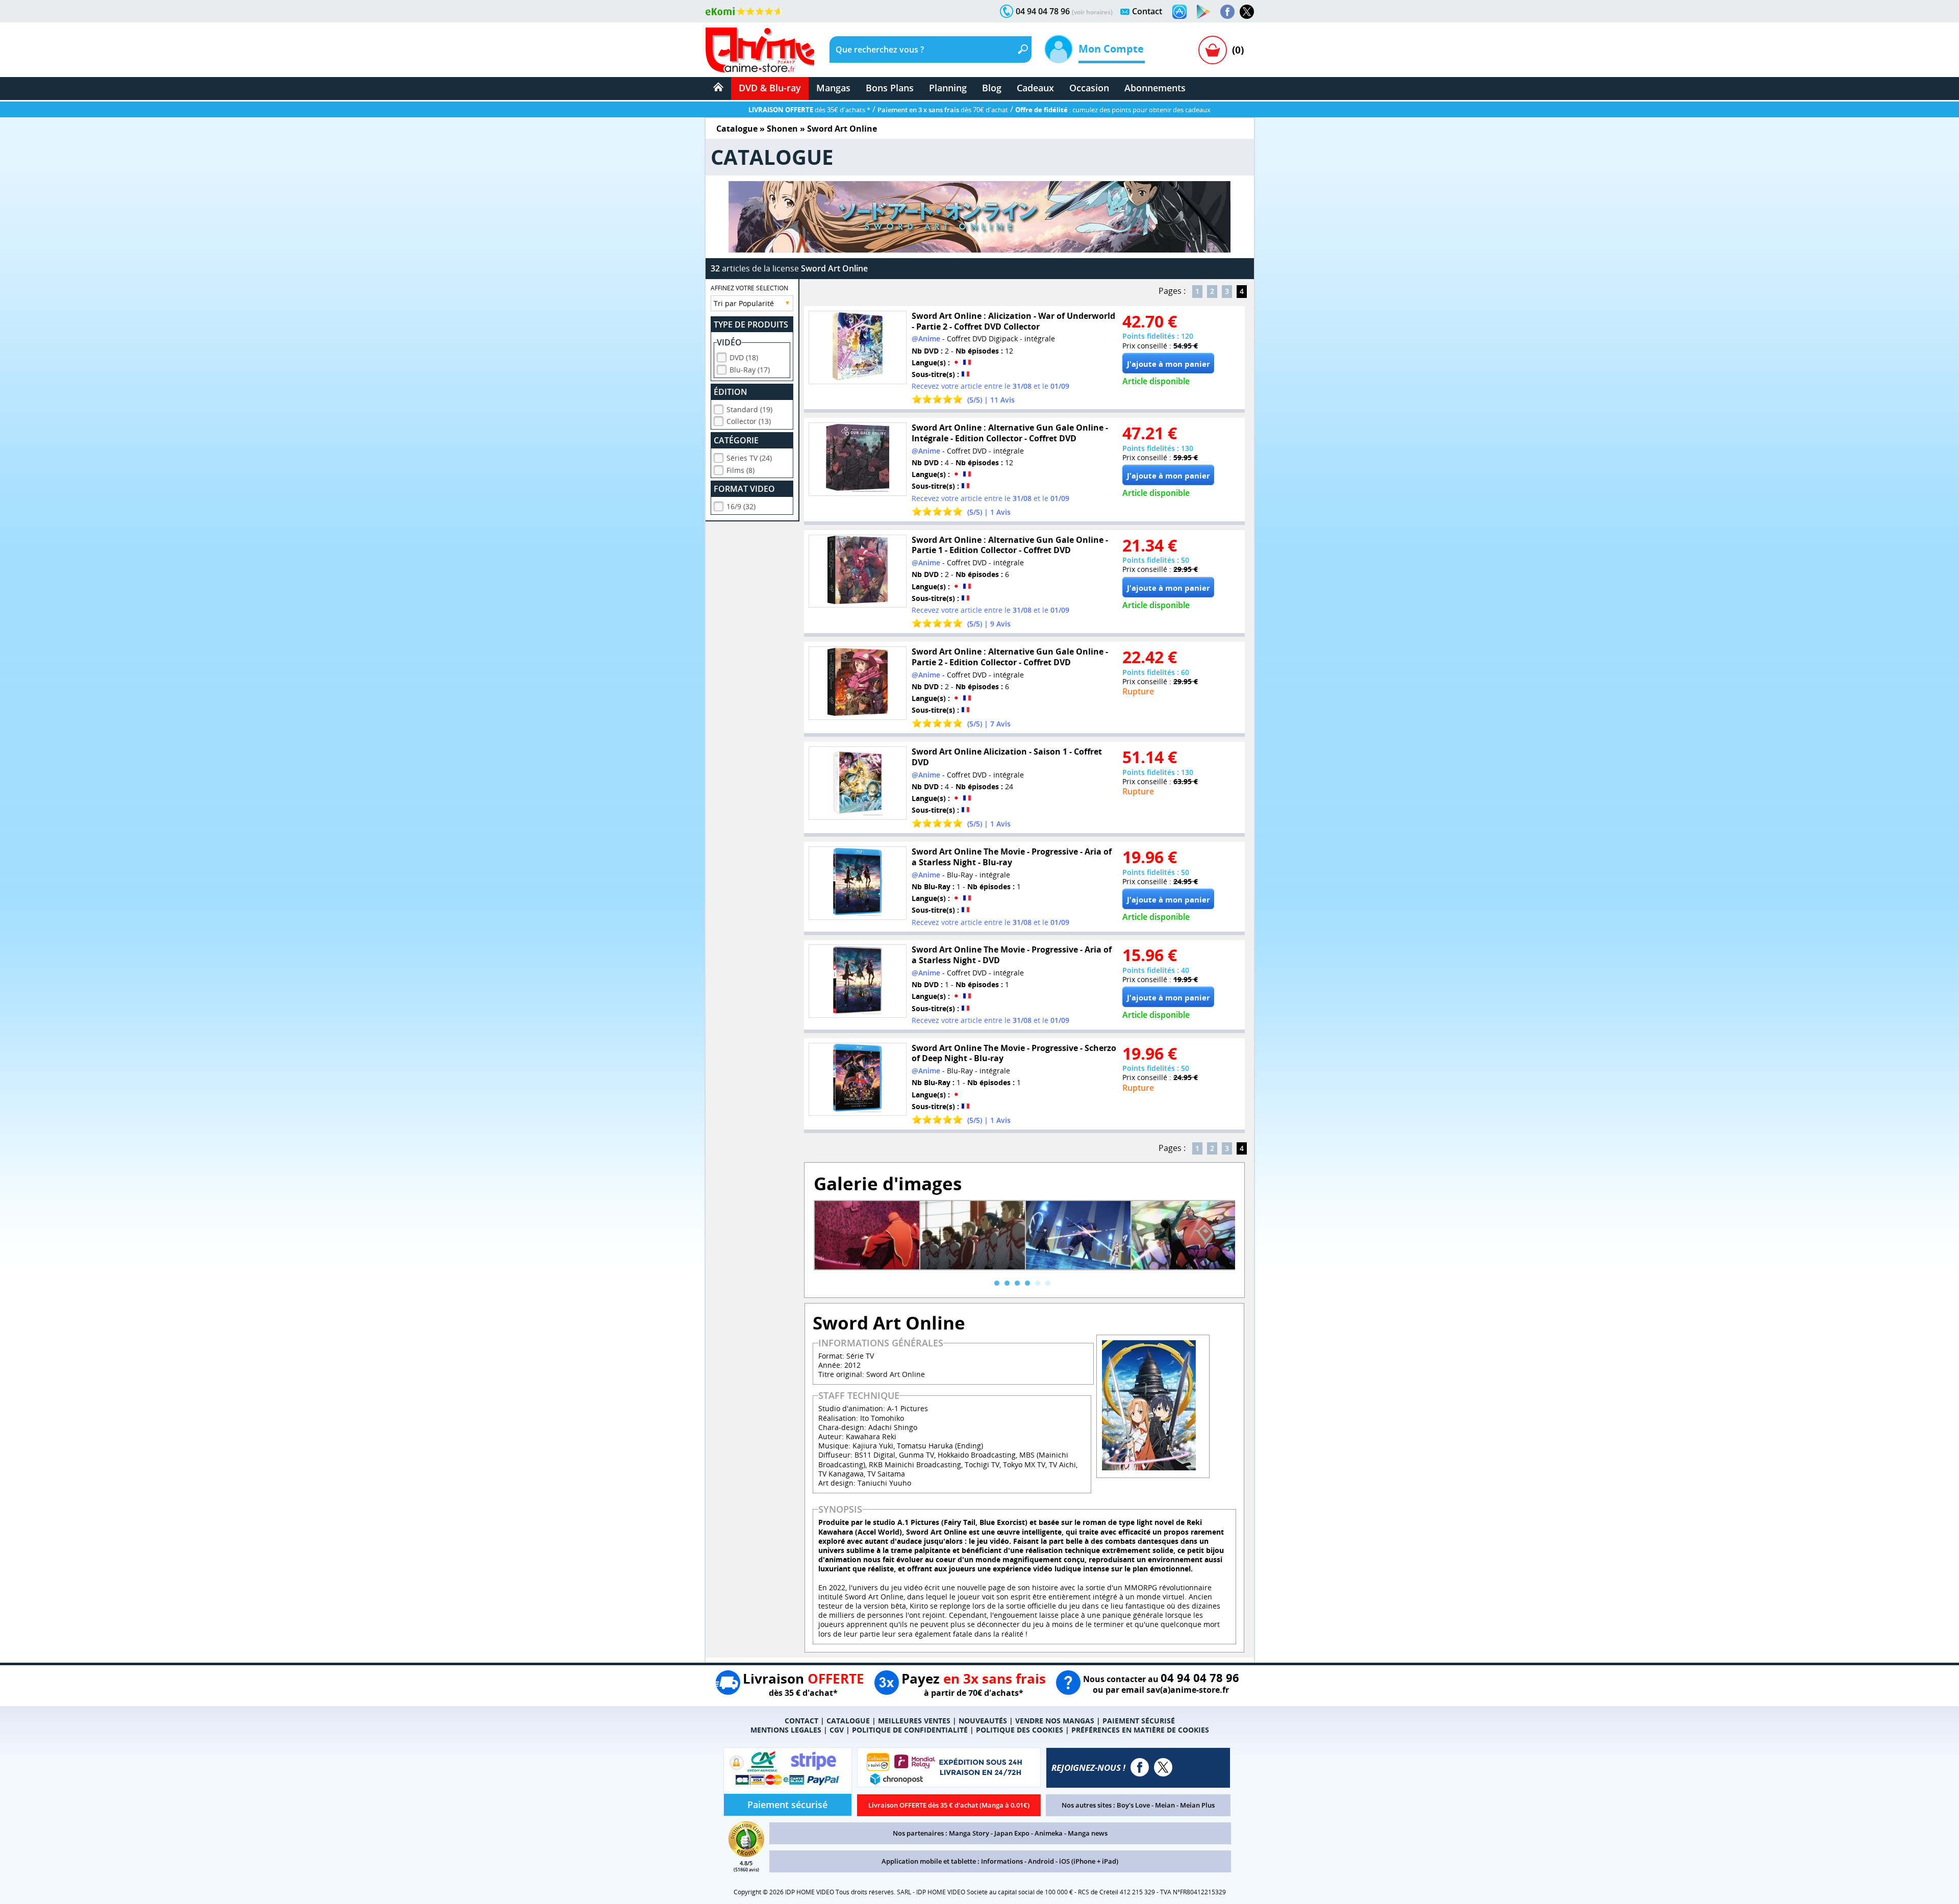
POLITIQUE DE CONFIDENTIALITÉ (910, 1730)
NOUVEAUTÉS (983, 1721)
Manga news (1088, 1833)
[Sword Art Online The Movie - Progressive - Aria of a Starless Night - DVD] (858, 981)
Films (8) (740, 470)
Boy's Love (1133, 1805)
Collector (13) (749, 421)
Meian (1165, 1805)
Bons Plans (890, 88)
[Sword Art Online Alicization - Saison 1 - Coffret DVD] (858, 783)
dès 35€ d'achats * (809, 110)
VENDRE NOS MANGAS (1055, 1721)
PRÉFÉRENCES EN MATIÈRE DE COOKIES (1140, 1730)
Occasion (1089, 88)
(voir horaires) (1092, 12)
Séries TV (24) (749, 458)
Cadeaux (1035, 88)
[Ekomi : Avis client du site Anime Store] (746, 1854)
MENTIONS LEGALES (786, 1730)
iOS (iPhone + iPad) (1089, 1861)
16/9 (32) (741, 506)
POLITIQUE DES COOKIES (1020, 1730)
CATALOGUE (848, 1721)
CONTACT (801, 1721)
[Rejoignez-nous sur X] (1247, 12)
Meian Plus (1197, 1805)
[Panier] (1213, 50)
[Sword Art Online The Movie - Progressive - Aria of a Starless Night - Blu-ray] (858, 883)
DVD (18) (744, 357)
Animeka (1049, 1833)
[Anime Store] (760, 50)
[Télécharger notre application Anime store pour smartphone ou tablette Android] (1203, 12)
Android (1041, 1861)
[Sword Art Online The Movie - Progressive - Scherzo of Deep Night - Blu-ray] (858, 1080)
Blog (992, 88)
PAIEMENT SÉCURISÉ (1139, 1721)
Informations (1002, 1861)
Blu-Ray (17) (750, 370)
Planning (948, 88)
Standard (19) (749, 409)
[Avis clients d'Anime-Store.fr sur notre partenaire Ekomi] (744, 11)
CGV (837, 1730)
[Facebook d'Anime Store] (1140, 1767)
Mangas (833, 88)
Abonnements (1155, 88)
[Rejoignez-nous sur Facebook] (1227, 12)
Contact (1147, 11)
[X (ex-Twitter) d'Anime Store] (1163, 1767)
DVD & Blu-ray (770, 88)
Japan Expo (1012, 1833)
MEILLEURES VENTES (914, 1721)
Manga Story (969, 1833)
